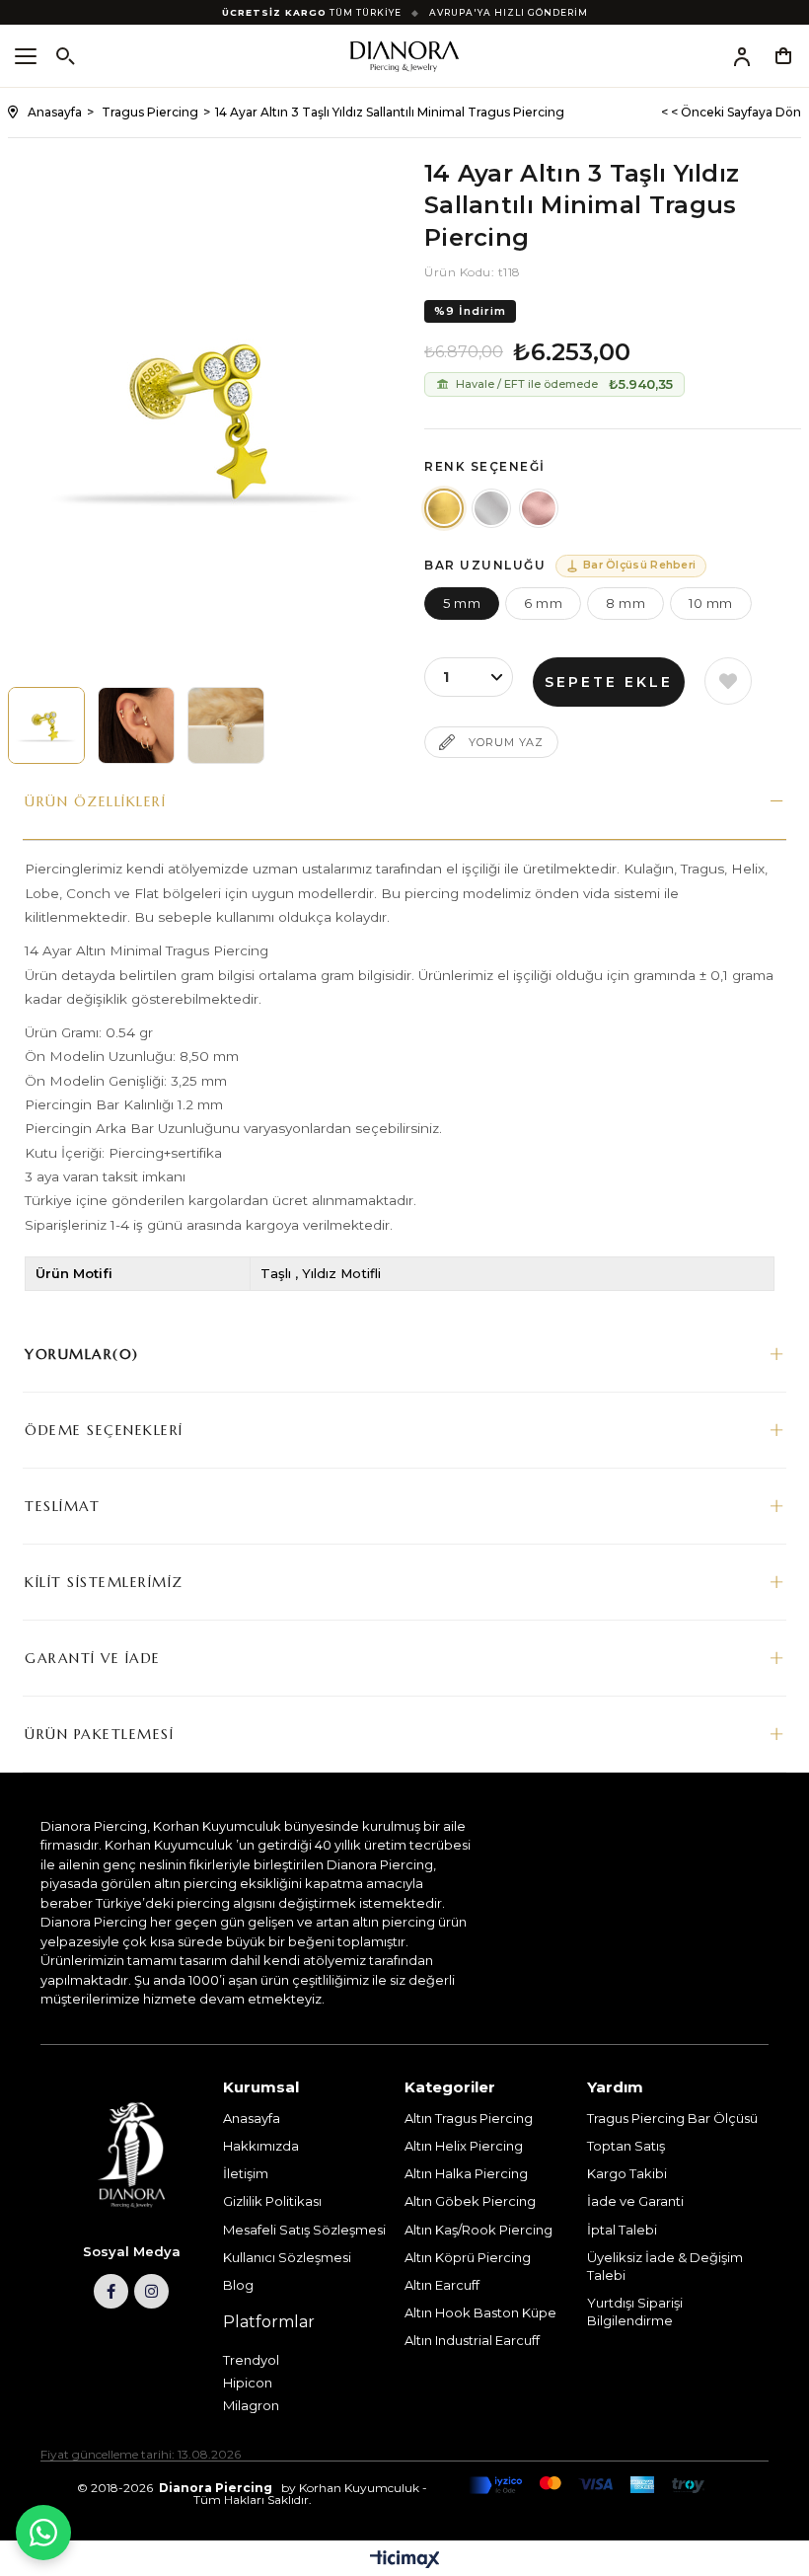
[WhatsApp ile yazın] (43, 2533)
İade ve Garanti (635, 2201)
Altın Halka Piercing (466, 2173)
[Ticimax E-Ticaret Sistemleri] (405, 2561)
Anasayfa (252, 2118)
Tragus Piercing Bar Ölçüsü (672, 2118)
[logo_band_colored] (587, 2485)
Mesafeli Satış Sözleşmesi (304, 2230)
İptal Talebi (622, 2230)
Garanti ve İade (93, 1658)
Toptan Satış (626, 2146)
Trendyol (251, 2360)
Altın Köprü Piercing (468, 2257)
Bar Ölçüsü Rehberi (639, 565)
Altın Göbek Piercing (470, 2201)
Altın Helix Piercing (464, 2146)
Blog (238, 2285)
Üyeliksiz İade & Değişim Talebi (665, 2266)
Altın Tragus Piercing (469, 2118)
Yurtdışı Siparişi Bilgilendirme (635, 2311)
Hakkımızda (261, 2146)
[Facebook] (111, 2291)
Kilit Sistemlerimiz (104, 1582)
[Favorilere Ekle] (728, 681)
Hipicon (248, 2383)
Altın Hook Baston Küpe (480, 2312)
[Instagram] (151, 2291)
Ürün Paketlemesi (99, 1734)
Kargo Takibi (627, 2173)
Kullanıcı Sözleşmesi (287, 2257)
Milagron (251, 2405)
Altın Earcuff (442, 2285)
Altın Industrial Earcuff (472, 2340)
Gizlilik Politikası (272, 2201)
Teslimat (62, 1506)
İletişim (246, 2173)
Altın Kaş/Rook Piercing (478, 2230)
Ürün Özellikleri (95, 801)
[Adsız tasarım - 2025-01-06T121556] (132, 2156)
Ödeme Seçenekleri (104, 1430)
